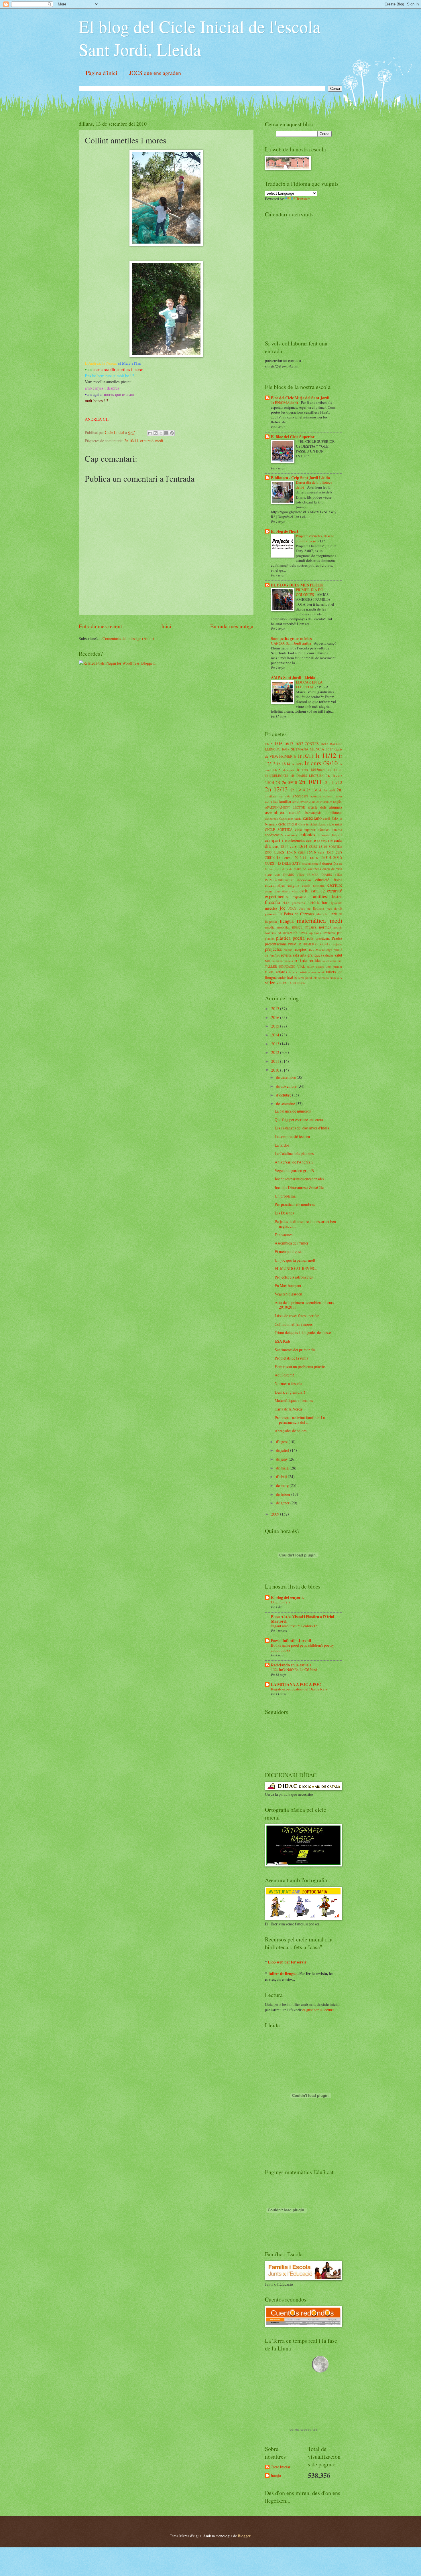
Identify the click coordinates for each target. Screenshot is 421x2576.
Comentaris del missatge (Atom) (128, 638)
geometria (298, 903)
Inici (166, 626)
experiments (276, 896)
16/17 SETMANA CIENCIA (303, 749)
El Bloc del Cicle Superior (293, 437)
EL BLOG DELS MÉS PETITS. (298, 585)
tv (341, 977)
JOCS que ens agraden (155, 73)
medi (159, 441)
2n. (339, 790)
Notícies (270, 933)
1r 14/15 (297, 764)
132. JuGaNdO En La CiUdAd (294, 1670)
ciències (323, 829)
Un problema (285, 1196)
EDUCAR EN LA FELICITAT (309, 685)
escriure (335, 885)
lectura (336, 914)
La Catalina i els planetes (294, 1153)
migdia (270, 927)
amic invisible (302, 802)
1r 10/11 (306, 756)
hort (325, 902)
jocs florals (334, 908)
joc (283, 908)
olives (303, 933)
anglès (338, 801)
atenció (295, 812)
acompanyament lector (326, 796)
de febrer (284, 1494)
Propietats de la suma (291, 1358)
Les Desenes (284, 1213)
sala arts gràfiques (307, 955)
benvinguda (313, 813)
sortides (315, 960)
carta (298, 818)
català (327, 818)
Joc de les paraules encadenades (299, 1179)
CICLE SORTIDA (279, 829)
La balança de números (293, 1111)
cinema (337, 829)
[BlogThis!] (156, 433)
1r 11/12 (325, 755)
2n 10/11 (131, 441)
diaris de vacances (307, 869)
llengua (287, 921)
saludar (328, 955)
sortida (301, 960)
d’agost (282, 1442)
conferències (295, 840)
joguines (271, 914)
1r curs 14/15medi (311, 770)
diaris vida (273, 875)
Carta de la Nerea (288, 1409)
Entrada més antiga (232, 626)
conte (311, 840)
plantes (269, 938)
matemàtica (311, 920)
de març (283, 1485)
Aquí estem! (284, 1375)
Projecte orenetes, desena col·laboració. (315, 538)
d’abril (282, 1476)
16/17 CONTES (307, 744)
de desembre (286, 1077)
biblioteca (334, 812)
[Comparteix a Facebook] (166, 433)
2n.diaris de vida (278, 796)
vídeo (270, 983)
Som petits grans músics (291, 639)
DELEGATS (291, 863)
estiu (304, 891)
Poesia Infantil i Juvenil (291, 1641)
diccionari (304, 880)
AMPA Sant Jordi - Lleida (293, 677)
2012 (276, 1052)
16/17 (289, 743)
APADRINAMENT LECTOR (285, 807)
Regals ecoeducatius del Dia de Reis (299, 1689)
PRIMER (294, 944)
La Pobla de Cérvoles (296, 914)
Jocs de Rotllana (312, 908)
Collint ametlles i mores (294, 1324)
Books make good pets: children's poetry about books (302, 1648)
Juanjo (276, 2476)
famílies (319, 896)
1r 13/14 (283, 764)
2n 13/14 (298, 790)
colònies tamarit (330, 835)
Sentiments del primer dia (295, 1350)
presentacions (276, 944)
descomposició (311, 863)
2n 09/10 (290, 782)
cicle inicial (288, 824)
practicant (323, 938)
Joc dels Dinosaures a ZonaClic (299, 1187)
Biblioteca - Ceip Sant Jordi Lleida (300, 478)
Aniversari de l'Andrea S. (295, 1162)
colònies (307, 835)
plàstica (283, 938)
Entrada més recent (100, 626)
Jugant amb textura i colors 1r (294, 1626)
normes (325, 927)
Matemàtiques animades (294, 1400)
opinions (315, 933)
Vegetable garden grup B (294, 1171)
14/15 (269, 744)
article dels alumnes (325, 807)
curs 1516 (326, 852)
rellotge (327, 950)
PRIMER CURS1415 (316, 944)
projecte (337, 944)
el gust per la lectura (318, 2010)
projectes (273, 949)
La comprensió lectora (292, 1136)
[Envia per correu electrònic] (150, 433)
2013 (276, 1044)
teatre (292, 977)
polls (310, 938)
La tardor (282, 1145)
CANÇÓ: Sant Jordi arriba (291, 643)
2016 (276, 1017)
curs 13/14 (299, 846)
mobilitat (283, 927)
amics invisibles (322, 802)
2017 (276, 1009)
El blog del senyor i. (287, 1597)
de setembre (286, 1104)
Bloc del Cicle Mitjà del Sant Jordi (300, 398)
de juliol (283, 1450)
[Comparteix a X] (161, 433)
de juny (282, 1459)
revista (286, 955)
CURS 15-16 (285, 852)
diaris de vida (332, 869)
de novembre (287, 1086)
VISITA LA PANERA (291, 983)
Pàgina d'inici (102, 73)
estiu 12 (318, 891)
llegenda (271, 921)
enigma (293, 885)
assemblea (274, 812)
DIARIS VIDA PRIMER (301, 875)
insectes (271, 908)
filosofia (272, 902)
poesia (299, 938)
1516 (278, 743)
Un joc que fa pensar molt (295, 1260)
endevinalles (275, 885)
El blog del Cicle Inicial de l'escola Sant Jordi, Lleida (200, 38)
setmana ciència (283, 961)
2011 (276, 1061)
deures (327, 863)
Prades (337, 938)
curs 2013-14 (295, 858)
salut (339, 955)
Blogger (244, 2536)
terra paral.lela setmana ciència (319, 978)
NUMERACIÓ (287, 933)
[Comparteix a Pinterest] (172, 433)
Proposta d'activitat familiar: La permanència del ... (300, 1420)
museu (297, 927)
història (314, 902)
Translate (303, 199)
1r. (328, 775)
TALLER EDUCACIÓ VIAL (285, 966)
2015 (276, 1026)
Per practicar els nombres (295, 1204)
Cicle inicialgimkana (312, 824)
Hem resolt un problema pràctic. (300, 1367)
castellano (312, 818)
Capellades (286, 818)
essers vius (273, 891)
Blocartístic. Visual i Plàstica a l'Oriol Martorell (303, 1619)
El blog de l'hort (285, 531)
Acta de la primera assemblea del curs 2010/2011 (304, 1305)
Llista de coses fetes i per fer (297, 1316)
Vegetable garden (288, 1294)
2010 (276, 1070)
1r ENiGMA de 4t (285, 402)
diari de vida (283, 869)
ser (268, 960)
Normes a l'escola (288, 1383)
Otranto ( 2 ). (281, 1602)
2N (278, 783)
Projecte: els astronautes (294, 1277)
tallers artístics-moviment (307, 972)
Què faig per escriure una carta (299, 1120)
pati (340, 933)
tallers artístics (276, 972)
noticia (338, 927)
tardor (282, 977)
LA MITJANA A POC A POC (296, 1684)
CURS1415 (273, 863)
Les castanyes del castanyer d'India (302, 1128)
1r (295, 756)
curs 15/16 (307, 852)
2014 (276, 1035)
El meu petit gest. (288, 1252)
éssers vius (290, 891)
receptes (300, 949)
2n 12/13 (276, 789)
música (311, 927)
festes (337, 896)
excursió (147, 441)
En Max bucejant (288, 1286)
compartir (274, 840)
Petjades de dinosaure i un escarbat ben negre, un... (305, 1224)
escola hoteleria (313, 885)
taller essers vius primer (325, 966)
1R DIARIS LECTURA (307, 776)
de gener (283, 1503)
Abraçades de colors (291, 1431)
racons (288, 950)
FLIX (286, 903)
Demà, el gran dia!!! (291, 1392)
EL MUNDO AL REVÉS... (296, 1268)
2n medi (329, 790)
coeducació (274, 835)
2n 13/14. (314, 790)
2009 (276, 1514)
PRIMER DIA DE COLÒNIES (309, 592)
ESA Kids (283, 1341)
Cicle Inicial (115, 432)
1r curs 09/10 (321, 763)
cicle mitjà (335, 824)
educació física (329, 880)
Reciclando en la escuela (291, 1665)
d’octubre (284, 1095)
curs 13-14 (281, 846)
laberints (322, 914)
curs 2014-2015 (326, 857)
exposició (299, 897)
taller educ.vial (333, 961)
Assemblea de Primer (292, 1243)
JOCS (293, 908)
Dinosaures (284, 1235)
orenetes (329, 933)
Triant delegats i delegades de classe (303, 1333)
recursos (314, 949)
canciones (271, 818)
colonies (291, 835)
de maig (283, 1468)
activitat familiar (278, 801)
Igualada (337, 903)
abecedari (300, 796)
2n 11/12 (334, 782)
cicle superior (305, 829)
